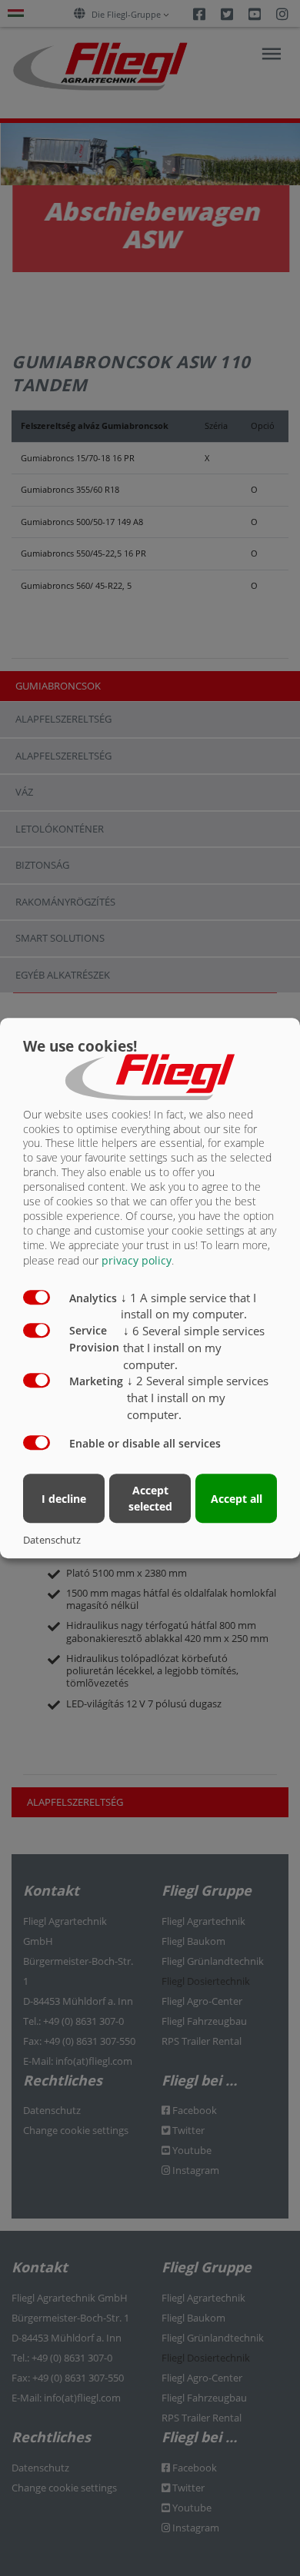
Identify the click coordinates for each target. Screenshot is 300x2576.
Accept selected (150, 1499)
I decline (64, 1499)
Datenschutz (52, 1540)
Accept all (237, 1499)
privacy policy (137, 1260)
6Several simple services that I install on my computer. (194, 1348)
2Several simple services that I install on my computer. (198, 1398)
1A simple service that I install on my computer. (188, 1306)
